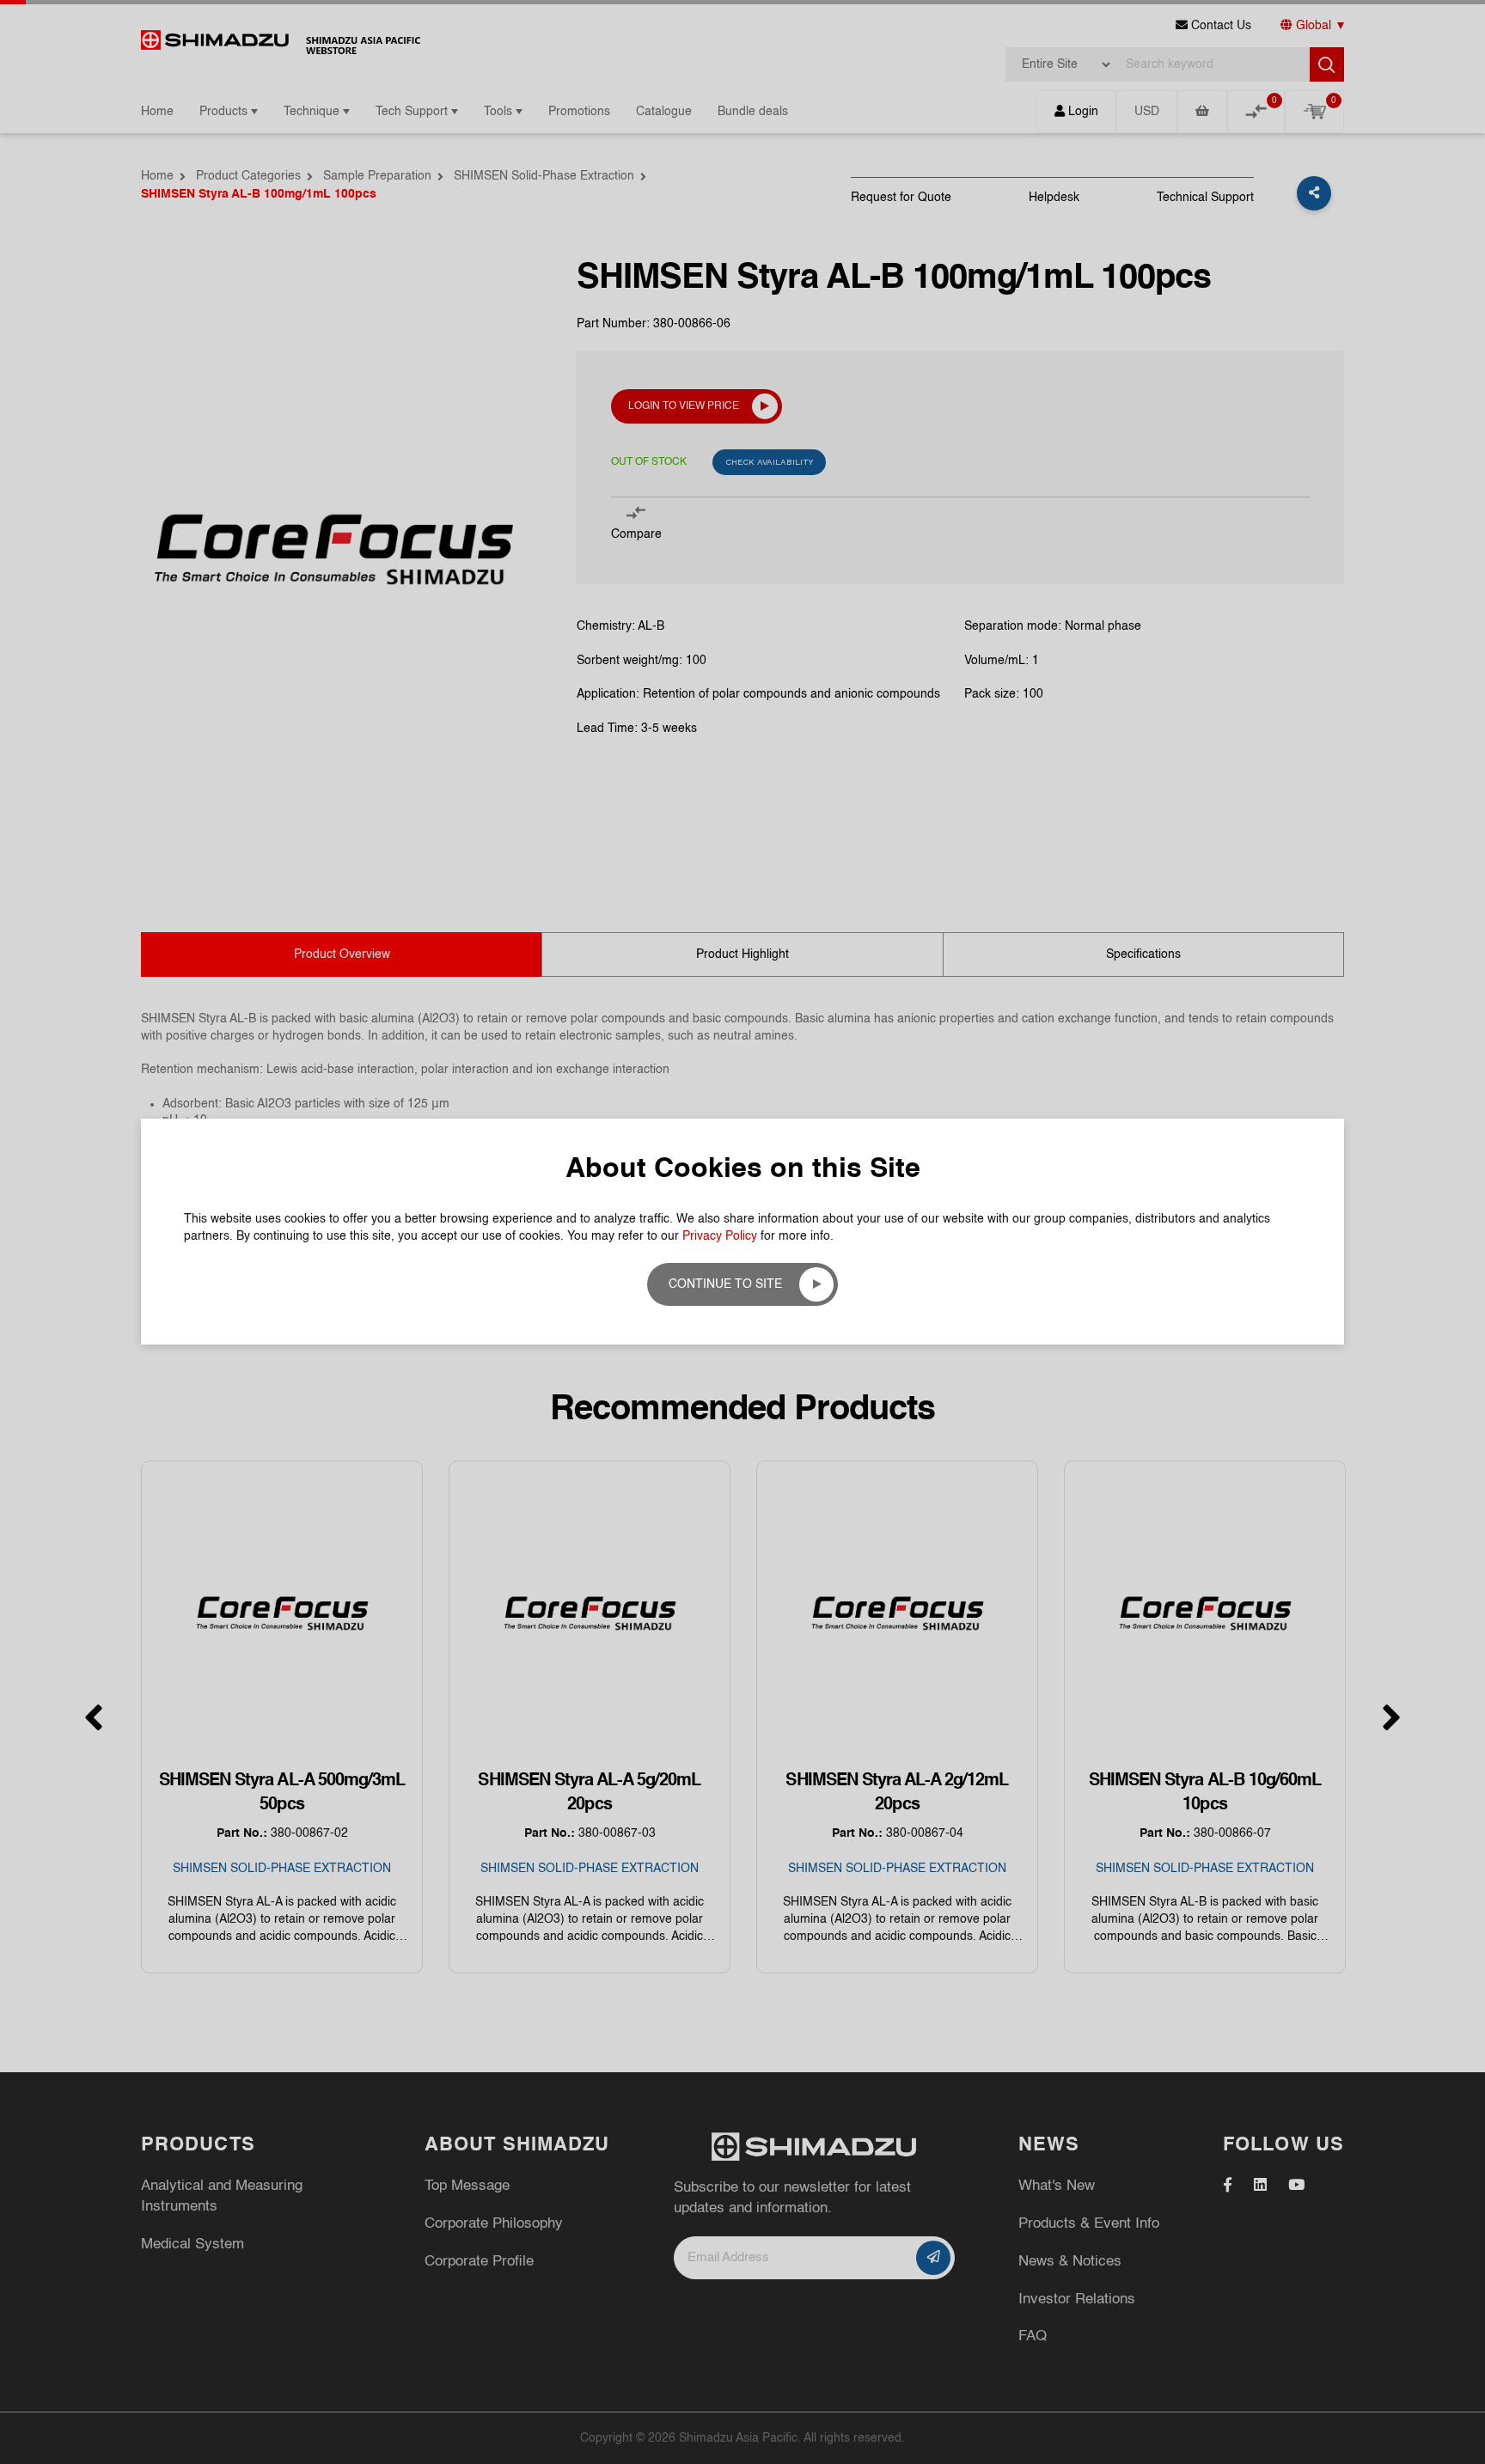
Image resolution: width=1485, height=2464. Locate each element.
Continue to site (725, 1284)
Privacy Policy (720, 1236)
